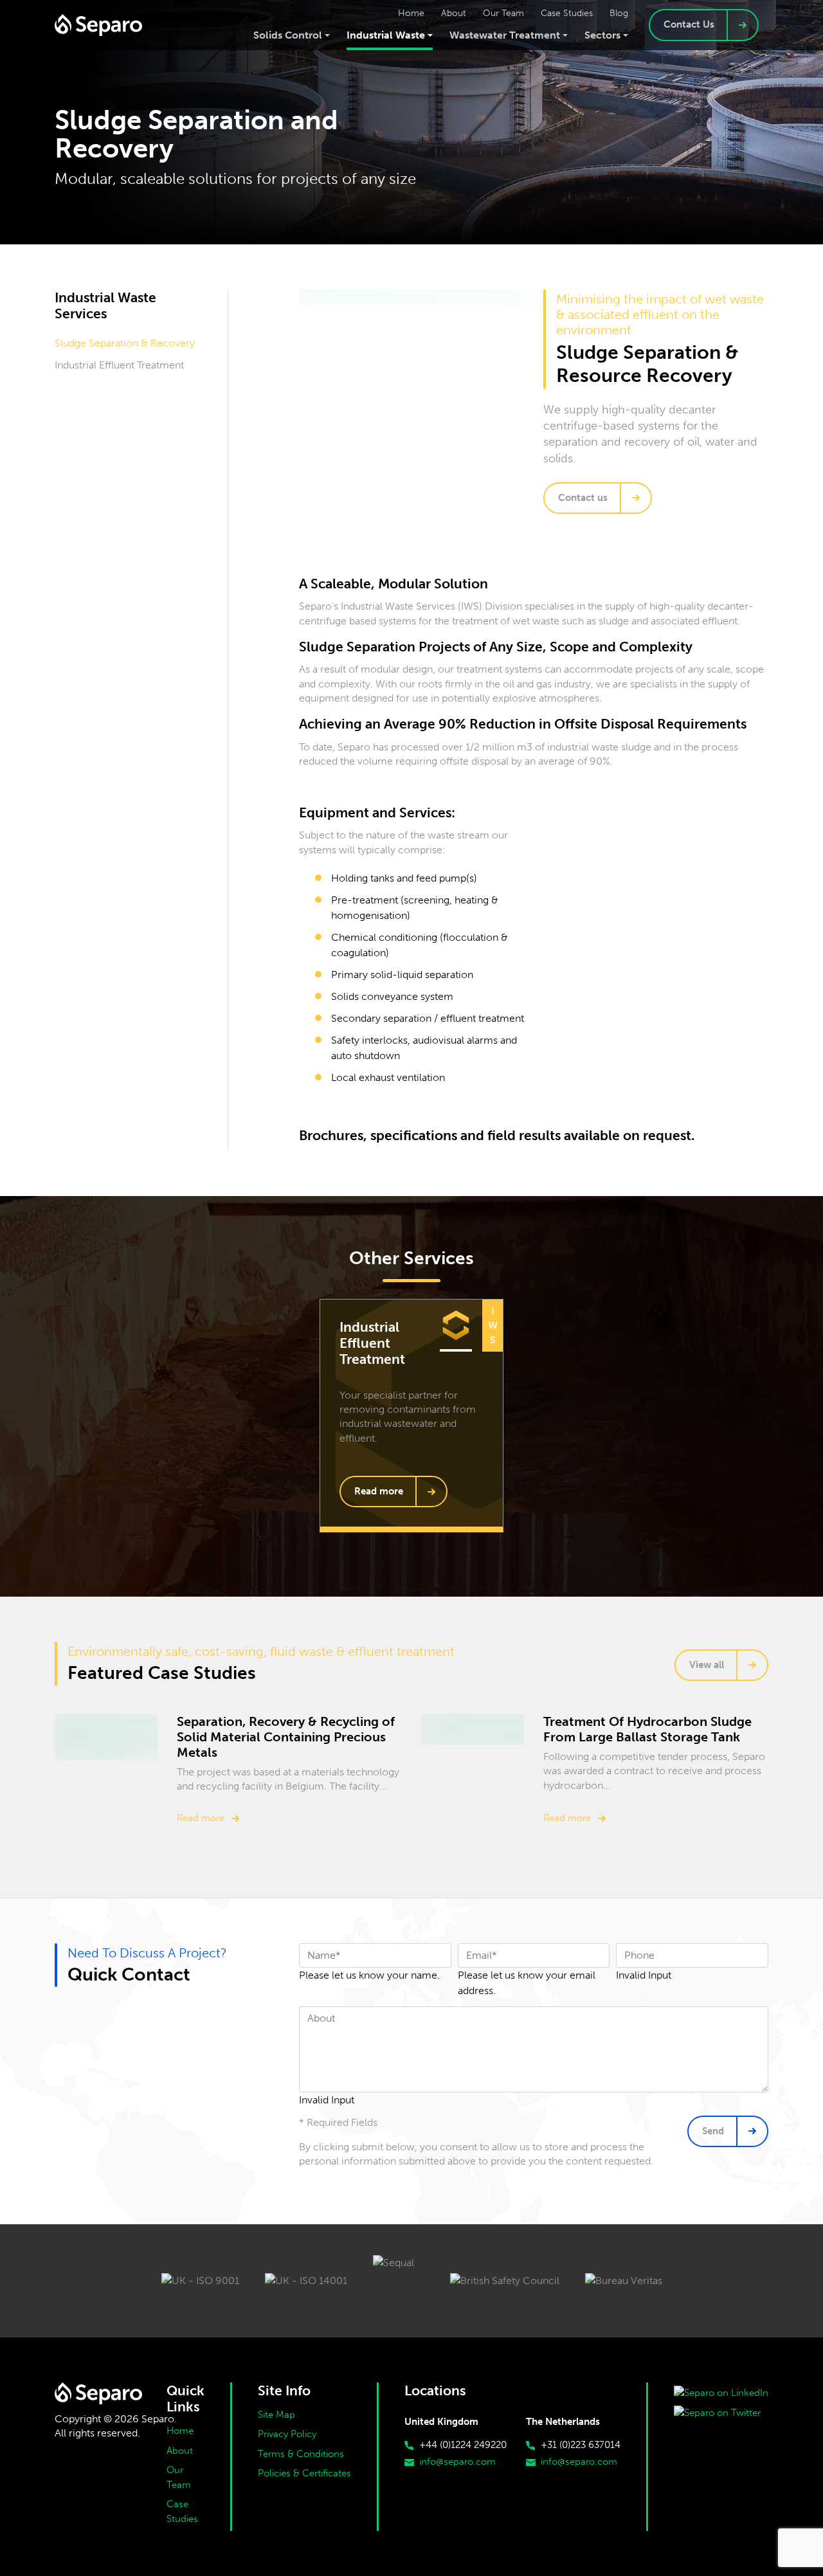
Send (713, 2131)
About (180, 2451)
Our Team (179, 2477)
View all (707, 1665)
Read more (379, 1491)
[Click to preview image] (475, 297)
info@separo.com (457, 2462)
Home (180, 2431)
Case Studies (182, 2511)
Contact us (583, 498)
